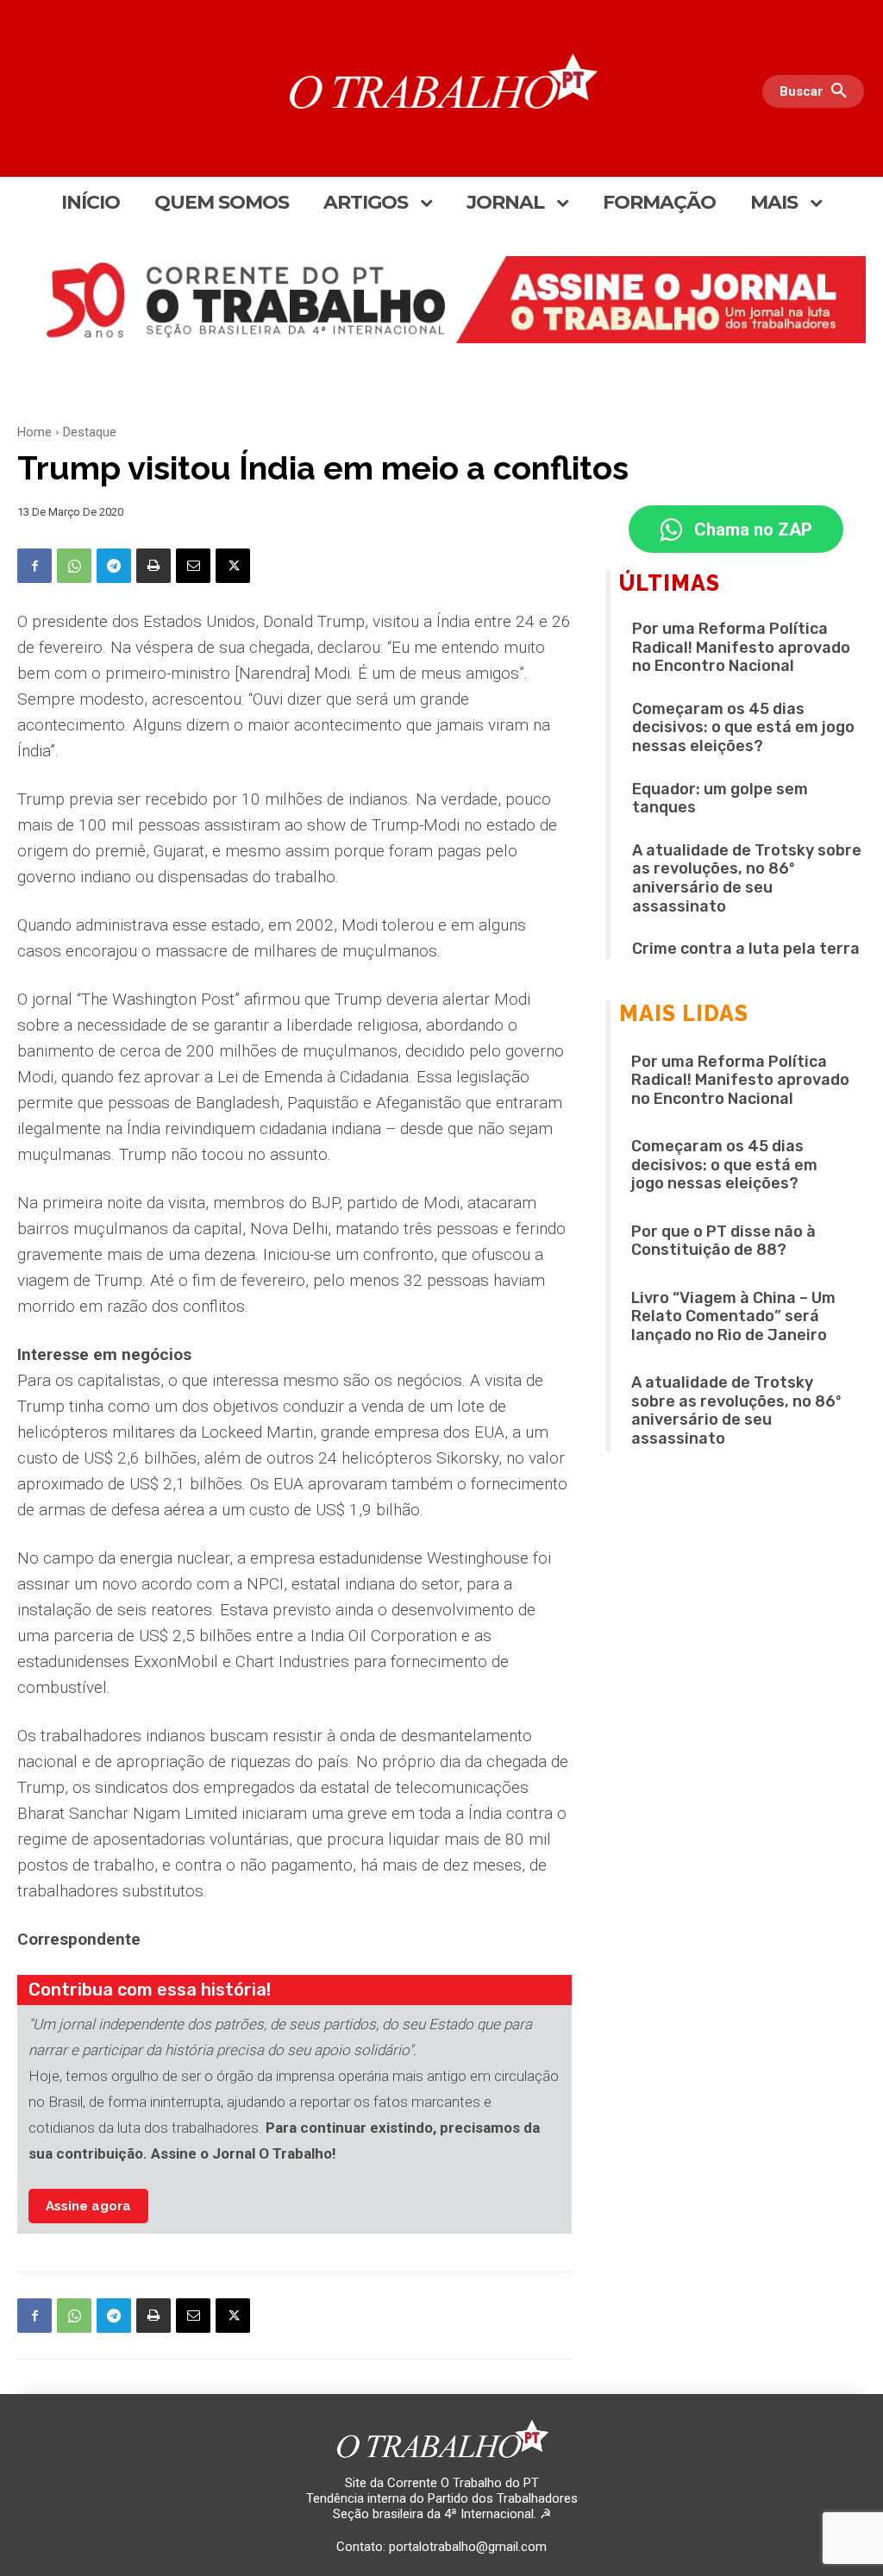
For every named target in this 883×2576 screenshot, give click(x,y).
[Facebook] (34, 566)
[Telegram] (114, 566)
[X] (233, 566)
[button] (817, 91)
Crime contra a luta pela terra (746, 949)
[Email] (193, 566)
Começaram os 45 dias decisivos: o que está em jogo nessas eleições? (743, 727)
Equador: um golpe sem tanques (720, 799)
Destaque (90, 432)
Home (34, 432)
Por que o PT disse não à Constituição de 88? (723, 1241)
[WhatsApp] (74, 566)
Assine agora (88, 2206)
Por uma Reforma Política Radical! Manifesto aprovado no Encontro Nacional (741, 647)
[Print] (153, 566)
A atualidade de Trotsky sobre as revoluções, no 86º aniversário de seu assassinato (747, 878)
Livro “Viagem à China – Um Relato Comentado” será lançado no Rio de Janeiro (733, 1316)
